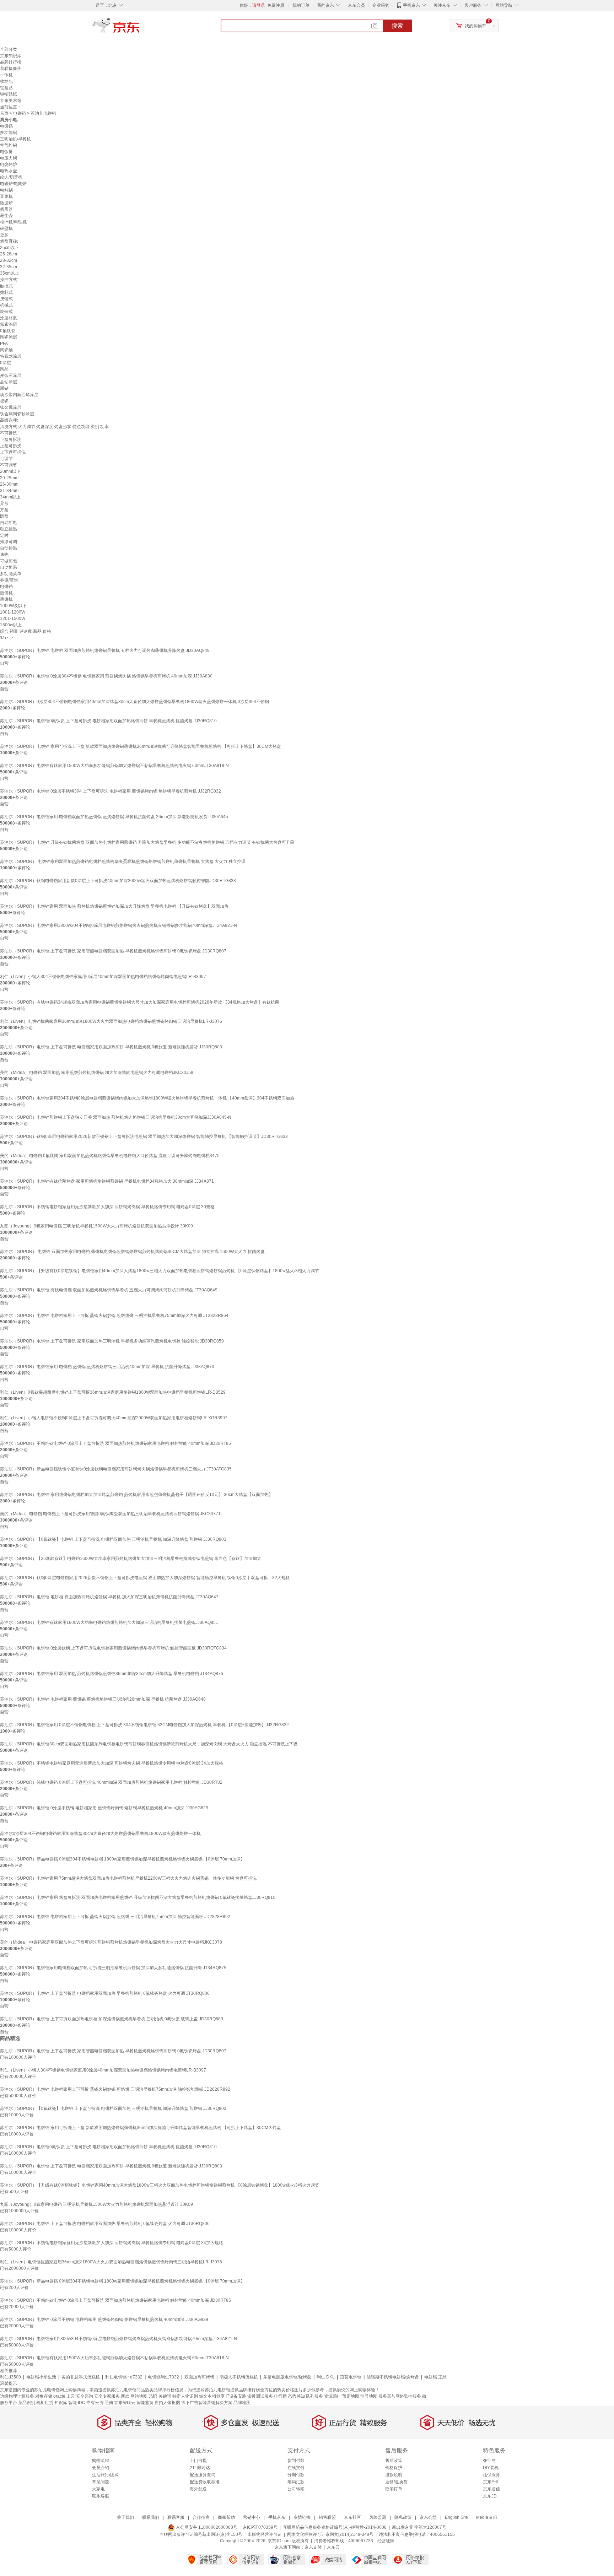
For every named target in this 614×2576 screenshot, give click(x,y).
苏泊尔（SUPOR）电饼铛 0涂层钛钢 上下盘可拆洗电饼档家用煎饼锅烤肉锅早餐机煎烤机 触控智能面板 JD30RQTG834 (113, 1648)
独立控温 (9, 529)
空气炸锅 (9, 145)
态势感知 (296, 2396)
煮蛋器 (6, 209)
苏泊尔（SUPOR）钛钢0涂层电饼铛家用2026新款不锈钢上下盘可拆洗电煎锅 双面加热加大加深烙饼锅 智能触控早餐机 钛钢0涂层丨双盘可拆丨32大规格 (145, 1578)
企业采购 (381, 5)
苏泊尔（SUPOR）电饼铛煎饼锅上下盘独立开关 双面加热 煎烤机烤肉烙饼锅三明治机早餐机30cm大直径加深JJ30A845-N (116, 1117)
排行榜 (280, 2396)
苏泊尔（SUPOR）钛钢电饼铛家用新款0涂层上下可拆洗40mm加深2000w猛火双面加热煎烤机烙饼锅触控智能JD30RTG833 (118, 881)
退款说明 (394, 2475)
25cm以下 (10, 248)
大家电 (98, 2489)
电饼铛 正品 (435, 2377)
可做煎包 (9, 561)
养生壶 (6, 216)
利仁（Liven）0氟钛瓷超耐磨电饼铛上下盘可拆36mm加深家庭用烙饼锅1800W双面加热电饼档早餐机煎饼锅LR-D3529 (113, 1392)
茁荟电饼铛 (351, 2377)
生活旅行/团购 (105, 2475)
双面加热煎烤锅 (199, 2377)
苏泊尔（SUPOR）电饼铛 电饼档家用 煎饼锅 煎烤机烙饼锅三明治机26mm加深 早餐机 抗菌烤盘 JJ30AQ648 (103, 1699)
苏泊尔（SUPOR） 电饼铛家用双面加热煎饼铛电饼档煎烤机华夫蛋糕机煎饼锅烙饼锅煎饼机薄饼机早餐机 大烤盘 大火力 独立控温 (123, 862)
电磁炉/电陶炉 (13, 184)
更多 (4, 235)
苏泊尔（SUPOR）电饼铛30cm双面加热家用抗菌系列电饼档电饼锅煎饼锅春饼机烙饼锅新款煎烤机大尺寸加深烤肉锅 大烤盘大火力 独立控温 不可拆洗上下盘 (149, 1744)
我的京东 (325, 5)
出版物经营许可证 (265, 2534)
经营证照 (386, 2541)
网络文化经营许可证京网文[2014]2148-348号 (330, 2534)
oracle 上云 (64, 2396)
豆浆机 (6, 196)
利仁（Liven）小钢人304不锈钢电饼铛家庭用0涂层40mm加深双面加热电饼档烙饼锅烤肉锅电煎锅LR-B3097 (103, 977)
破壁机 (6, 228)
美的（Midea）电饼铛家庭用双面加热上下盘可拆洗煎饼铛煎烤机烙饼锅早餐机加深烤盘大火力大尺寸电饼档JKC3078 (111, 1942)
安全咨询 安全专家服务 (98, 2396)
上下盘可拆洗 (13, 452)
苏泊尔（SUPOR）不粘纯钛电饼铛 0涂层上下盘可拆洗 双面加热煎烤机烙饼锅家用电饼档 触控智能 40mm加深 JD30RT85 (115, 1443)
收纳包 (6, 81)
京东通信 (491, 2489)
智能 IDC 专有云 (84, 2403)
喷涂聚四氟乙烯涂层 (19, 395)
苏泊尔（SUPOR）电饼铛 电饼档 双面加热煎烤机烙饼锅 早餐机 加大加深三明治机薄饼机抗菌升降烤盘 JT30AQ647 (109, 1597)
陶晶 (4, 369)
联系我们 (151, 2517)
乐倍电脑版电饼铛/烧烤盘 (287, 2377)
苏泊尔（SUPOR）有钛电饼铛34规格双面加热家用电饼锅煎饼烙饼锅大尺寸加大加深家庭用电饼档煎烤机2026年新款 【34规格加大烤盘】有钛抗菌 (140, 1002)
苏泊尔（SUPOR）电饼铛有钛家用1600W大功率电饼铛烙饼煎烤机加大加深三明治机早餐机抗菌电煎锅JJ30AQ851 (109, 1622)
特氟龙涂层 (11, 356)
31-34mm (9, 491)
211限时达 (200, 2468)
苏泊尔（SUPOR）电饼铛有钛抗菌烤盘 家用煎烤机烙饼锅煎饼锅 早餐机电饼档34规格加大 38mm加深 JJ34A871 (107, 1181)
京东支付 (313, 2547)
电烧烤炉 (9, 164)
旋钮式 (6, 312)
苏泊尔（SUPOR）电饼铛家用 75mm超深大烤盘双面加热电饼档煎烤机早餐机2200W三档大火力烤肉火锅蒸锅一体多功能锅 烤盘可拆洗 (128, 1878)
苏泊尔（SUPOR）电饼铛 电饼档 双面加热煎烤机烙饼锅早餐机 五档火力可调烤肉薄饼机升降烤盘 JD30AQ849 (105, 650)
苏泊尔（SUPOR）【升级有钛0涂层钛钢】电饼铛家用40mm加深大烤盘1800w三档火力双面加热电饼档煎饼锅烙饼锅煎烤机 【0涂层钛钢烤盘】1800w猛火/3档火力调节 (160, 1271)
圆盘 (4, 516)
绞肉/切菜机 (11, 177)
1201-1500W (13, 619)
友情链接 (302, 2517)
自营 (4, 663)
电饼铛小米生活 (41, 2377)
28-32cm (9, 260)
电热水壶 (9, 171)
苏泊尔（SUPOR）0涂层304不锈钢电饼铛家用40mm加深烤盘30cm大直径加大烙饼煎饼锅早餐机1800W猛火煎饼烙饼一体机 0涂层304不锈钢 (134, 702)
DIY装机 (491, 2468)
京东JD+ (491, 2496)
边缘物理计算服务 (17, 2396)
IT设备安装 (236, 2396)
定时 (4, 535)
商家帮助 (226, 2517)
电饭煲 (6, 152)
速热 (4, 555)
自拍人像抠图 (167, 2403)
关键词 (165, 2396)
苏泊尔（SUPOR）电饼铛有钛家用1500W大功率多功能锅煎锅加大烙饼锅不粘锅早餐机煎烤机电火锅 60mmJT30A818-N (114, 766)
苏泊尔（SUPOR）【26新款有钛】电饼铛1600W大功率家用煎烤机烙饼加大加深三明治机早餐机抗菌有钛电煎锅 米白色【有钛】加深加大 (131, 1559)
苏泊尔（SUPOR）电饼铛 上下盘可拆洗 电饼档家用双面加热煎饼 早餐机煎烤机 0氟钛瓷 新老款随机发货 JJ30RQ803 (111, 1047)
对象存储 (44, 2396)
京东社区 (352, 2517)
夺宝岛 (489, 2461)
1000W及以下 (13, 606)
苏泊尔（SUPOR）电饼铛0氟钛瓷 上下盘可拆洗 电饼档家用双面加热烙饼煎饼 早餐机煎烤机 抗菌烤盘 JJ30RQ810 (108, 721)
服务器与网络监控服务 (400, 2396)
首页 (4, 113)
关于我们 (125, 2517)
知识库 (61, 2403)
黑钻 (4, 388)
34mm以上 (10, 497)
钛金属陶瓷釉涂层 (17, 414)
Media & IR (487, 2517)
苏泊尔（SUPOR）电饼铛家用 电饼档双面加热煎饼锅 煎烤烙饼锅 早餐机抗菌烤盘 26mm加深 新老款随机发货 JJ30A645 (114, 817)
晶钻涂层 (9, 382)
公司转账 (296, 2489)
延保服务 (491, 2475)
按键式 (6, 299)
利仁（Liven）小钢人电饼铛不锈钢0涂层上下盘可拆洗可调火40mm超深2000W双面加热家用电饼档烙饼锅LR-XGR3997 (114, 1418)
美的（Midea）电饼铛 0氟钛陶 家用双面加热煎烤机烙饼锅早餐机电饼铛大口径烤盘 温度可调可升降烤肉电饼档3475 (110, 1156)
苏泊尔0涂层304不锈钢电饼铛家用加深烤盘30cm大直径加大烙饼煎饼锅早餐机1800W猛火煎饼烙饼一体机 (100, 1834)
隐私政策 (403, 2517)
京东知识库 (11, 56)
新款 (125, 2396)
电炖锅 (6, 190)
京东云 (333, 2547)
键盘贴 (6, 88)
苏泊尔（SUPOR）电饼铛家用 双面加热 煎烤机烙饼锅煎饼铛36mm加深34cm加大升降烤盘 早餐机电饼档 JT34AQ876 (112, 1674)
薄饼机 (6, 599)
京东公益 (428, 2517)
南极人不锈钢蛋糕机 (239, 2377)
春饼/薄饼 (9, 580)
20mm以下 (10, 471)
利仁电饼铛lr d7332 (124, 2377)
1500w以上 (11, 625)
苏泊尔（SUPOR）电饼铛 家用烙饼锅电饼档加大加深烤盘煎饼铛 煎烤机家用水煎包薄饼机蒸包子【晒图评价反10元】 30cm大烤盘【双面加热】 (136, 1495)
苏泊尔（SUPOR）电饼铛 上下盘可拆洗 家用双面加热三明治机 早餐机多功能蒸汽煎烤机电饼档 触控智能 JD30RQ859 (112, 1341)
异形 (4, 503)
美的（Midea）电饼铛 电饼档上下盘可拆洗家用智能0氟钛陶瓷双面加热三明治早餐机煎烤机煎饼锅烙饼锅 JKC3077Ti (111, 1514)
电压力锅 (9, 158)
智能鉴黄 (145, 2403)
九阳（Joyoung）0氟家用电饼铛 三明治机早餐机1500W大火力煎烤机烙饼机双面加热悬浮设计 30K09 (96, 1226)
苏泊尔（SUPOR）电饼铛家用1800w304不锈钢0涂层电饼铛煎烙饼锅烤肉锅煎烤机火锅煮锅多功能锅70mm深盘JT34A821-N (119, 925)
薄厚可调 (9, 542)
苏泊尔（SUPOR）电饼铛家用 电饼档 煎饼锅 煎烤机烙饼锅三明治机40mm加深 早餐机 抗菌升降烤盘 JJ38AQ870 (107, 1367)
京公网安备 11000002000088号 (206, 2527)
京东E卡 (491, 2482)
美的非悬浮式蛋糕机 (81, 2377)
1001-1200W (13, 612)
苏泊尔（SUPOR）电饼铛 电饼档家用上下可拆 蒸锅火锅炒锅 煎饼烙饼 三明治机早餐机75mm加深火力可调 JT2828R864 (114, 1316)
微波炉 (6, 203)
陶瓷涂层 (9, 337)
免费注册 (276, 5)
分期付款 (296, 2475)
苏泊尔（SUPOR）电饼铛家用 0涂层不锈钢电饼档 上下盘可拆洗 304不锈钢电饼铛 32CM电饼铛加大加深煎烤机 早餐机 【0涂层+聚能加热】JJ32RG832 (144, 1725)
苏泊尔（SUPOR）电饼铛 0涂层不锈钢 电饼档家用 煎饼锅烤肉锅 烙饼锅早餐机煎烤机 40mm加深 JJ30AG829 (104, 1808)
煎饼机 (6, 593)
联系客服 (101, 2496)
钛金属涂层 (11, 407)
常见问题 (101, 2482)
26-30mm (9, 484)
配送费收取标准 (205, 2482)
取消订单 (394, 2489)
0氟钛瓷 (8, 331)
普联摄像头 (11, 69)
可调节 (6, 459)
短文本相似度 (212, 2396)
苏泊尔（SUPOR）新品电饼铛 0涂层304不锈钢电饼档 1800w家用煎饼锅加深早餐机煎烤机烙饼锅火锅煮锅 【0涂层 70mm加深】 (122, 1859)
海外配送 (198, 2489)
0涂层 (6, 363)
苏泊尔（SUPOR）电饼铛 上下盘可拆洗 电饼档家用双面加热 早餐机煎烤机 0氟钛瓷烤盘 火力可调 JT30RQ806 (105, 1993)
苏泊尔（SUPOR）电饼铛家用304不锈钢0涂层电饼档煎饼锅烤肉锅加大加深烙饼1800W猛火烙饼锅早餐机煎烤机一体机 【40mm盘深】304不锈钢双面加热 (147, 1098)
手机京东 (411, 5)
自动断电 (9, 523)
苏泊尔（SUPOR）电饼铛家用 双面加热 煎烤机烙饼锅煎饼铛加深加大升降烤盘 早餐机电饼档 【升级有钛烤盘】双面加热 (114, 906)
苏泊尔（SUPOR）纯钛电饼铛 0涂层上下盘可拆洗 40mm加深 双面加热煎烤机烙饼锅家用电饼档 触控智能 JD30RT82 (111, 1782)
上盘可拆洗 (11, 446)
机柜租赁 (45, 2403)
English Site (456, 2517)
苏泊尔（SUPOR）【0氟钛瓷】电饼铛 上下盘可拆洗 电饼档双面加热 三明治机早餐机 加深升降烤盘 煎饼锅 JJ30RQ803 (113, 1539)
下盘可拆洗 (11, 439)
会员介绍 (101, 2468)
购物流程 (101, 2461)
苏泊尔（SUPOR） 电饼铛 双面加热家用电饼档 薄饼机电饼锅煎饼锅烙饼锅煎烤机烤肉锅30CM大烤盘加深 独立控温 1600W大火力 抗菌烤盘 (132, 1252)
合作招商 (201, 2517)
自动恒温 (9, 567)
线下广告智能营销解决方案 (207, 2403)
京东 (140, 28)
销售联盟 (327, 2517)
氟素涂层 (9, 324)
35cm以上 (10, 273)
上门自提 (198, 2461)
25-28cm (9, 254)
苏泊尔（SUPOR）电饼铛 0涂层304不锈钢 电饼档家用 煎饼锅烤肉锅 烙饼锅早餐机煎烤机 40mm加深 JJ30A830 (106, 676)
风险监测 (378, 2517)
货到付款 (296, 2461)
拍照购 (107, 2403)
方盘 (4, 510)
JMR (153, 2396)
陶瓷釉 (6, 350)
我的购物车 (475, 26)
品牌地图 (242, 2403)
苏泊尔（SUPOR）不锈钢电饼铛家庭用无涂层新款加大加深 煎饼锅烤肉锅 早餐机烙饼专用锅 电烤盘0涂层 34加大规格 (112, 1763)
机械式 (6, 305)
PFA (4, 344)
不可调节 (9, 465)
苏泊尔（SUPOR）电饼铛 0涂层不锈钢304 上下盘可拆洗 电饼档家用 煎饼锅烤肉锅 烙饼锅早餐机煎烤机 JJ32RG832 (111, 791)
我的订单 (301, 5)
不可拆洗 (9, 433)
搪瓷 (4, 401)
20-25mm (9, 478)
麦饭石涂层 (11, 376)
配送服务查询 (203, 2475)
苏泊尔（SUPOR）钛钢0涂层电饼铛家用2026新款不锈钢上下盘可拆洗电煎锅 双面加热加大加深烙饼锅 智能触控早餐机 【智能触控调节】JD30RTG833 (144, 1136)
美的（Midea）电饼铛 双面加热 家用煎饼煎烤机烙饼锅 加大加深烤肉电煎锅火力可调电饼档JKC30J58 (97, 1073)
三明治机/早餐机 (15, 139)
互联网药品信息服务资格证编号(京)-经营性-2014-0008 (335, 2527)
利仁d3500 (10, 2377)
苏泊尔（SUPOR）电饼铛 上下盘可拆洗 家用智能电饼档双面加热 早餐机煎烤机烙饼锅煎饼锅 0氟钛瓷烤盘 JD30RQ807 (113, 951)
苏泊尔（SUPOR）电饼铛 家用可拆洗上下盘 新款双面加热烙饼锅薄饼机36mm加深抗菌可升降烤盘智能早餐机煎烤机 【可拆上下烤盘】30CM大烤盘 (141, 746)
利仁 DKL (326, 2377)
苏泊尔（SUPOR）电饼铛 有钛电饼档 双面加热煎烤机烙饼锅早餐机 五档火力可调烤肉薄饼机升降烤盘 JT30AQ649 (109, 1290)
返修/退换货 (396, 2482)
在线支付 (296, 2468)
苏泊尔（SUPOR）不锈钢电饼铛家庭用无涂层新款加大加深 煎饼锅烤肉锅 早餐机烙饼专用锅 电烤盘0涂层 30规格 (107, 1207)
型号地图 (369, 2396)
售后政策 (394, 2461)
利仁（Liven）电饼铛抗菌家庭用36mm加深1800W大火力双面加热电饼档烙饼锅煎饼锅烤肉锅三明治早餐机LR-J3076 (111, 1021)
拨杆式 (6, 292)
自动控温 (9, 548)
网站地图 (139, 2396)
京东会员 (356, 5)
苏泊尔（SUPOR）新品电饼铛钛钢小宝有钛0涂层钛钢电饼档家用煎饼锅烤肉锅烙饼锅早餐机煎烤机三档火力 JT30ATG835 (116, 1469)
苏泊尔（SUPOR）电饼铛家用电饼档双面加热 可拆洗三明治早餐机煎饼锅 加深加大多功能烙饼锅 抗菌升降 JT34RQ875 (113, 1968)
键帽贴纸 (9, 94)
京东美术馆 (11, 101)
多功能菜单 (11, 574)
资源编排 (333, 2396)
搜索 (397, 26)
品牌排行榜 (11, 62)
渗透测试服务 (260, 2396)
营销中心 (252, 2517)
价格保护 (394, 2468)
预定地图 (351, 2396)
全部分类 (9, 49)
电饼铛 (20, 113)
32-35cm (9, 267)
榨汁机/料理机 (13, 222)
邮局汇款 (296, 2482)
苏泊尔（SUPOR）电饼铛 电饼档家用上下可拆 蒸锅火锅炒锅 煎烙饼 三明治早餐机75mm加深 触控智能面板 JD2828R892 (115, 1917)
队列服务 (314, 2396)
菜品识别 (27, 2403)
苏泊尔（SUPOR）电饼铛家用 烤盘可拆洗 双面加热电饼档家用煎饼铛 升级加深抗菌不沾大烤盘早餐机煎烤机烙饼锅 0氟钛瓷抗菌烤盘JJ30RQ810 (138, 1897)
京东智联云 (125, 2403)
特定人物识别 (185, 2396)
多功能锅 (9, 133)
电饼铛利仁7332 (163, 2377)
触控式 (6, 286)
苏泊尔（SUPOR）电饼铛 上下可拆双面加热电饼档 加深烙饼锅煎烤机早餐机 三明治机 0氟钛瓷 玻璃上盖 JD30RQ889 (112, 2019)
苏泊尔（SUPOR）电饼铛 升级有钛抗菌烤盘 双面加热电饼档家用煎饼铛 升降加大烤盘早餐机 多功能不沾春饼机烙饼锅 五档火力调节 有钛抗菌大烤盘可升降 (147, 842)
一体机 (6, 75)
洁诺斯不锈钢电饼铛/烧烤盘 (393, 2377)
